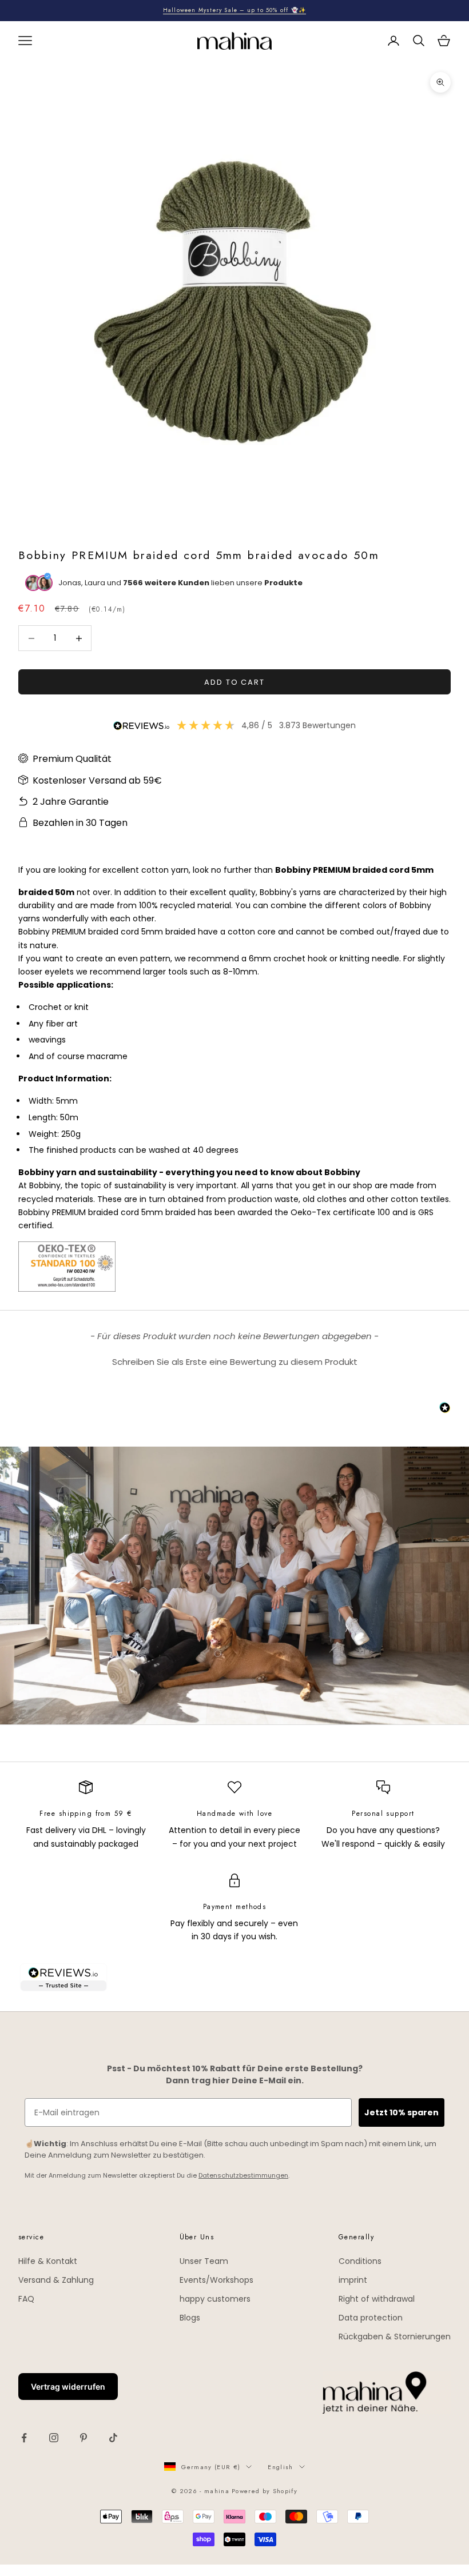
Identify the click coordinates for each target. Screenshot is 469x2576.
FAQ (26, 2299)
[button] (234, 1360)
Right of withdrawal (377, 2299)
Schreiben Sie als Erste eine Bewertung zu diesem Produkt (235, 1362)
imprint (353, 2280)
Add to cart (234, 682)
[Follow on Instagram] (54, 2438)
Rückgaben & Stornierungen (395, 2337)
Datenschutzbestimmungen (243, 2175)
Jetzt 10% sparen (402, 2112)
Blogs (190, 2318)
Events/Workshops (216, 2280)
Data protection (371, 2318)
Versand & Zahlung (56, 2280)
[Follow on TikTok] (113, 2438)
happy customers (215, 2299)
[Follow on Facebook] (24, 2438)
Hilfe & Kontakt (48, 2261)
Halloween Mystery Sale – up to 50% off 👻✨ (234, 10)
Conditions (360, 2261)
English (280, 2467)
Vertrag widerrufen (68, 2387)
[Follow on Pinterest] (84, 2438)
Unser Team (204, 2261)
